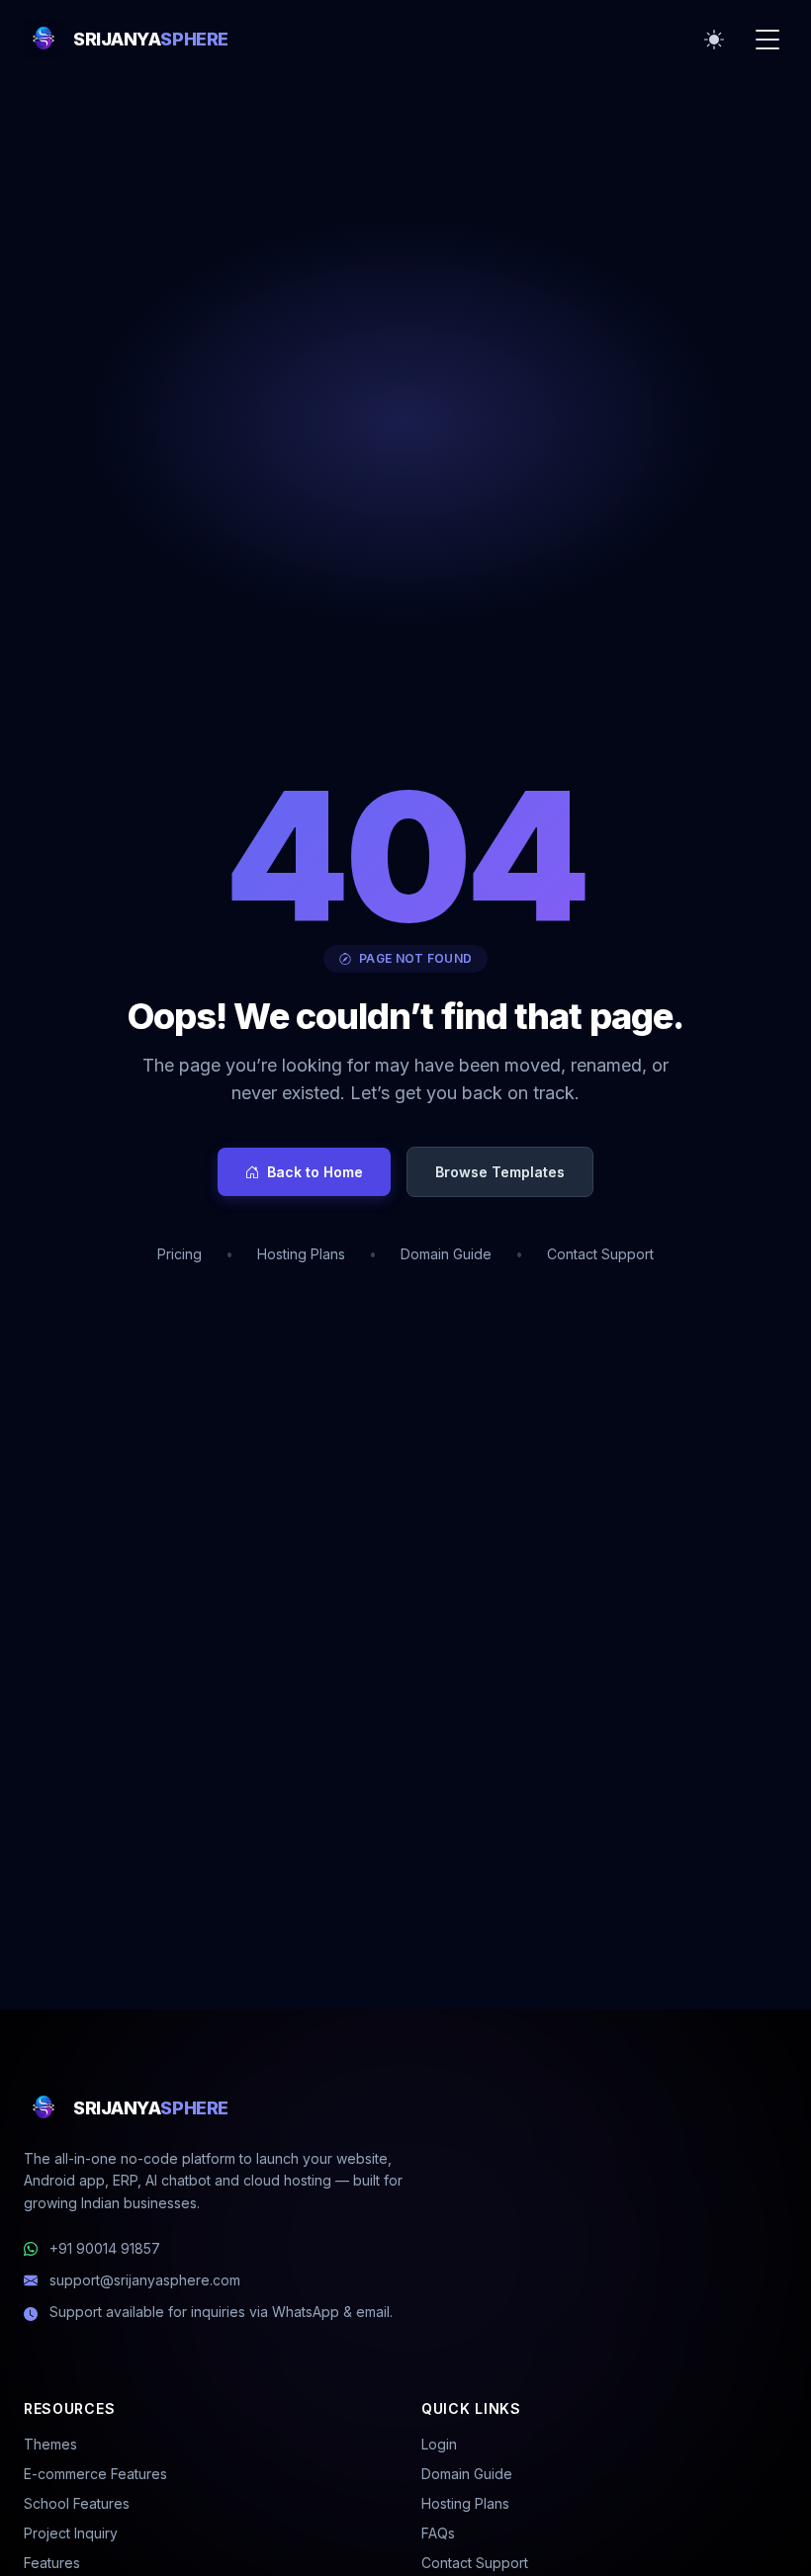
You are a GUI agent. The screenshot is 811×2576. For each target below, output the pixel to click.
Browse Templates (500, 1172)
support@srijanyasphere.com (145, 2280)
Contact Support (600, 1254)
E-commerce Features (95, 2474)
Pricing (180, 1254)
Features (52, 2563)
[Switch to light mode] (714, 40)
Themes (50, 2444)
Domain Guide (446, 1254)
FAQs (438, 2533)
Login (439, 2444)
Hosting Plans (301, 1254)
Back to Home (315, 1172)
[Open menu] (767, 40)
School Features (77, 2503)
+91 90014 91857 (105, 2248)
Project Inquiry (71, 2533)
